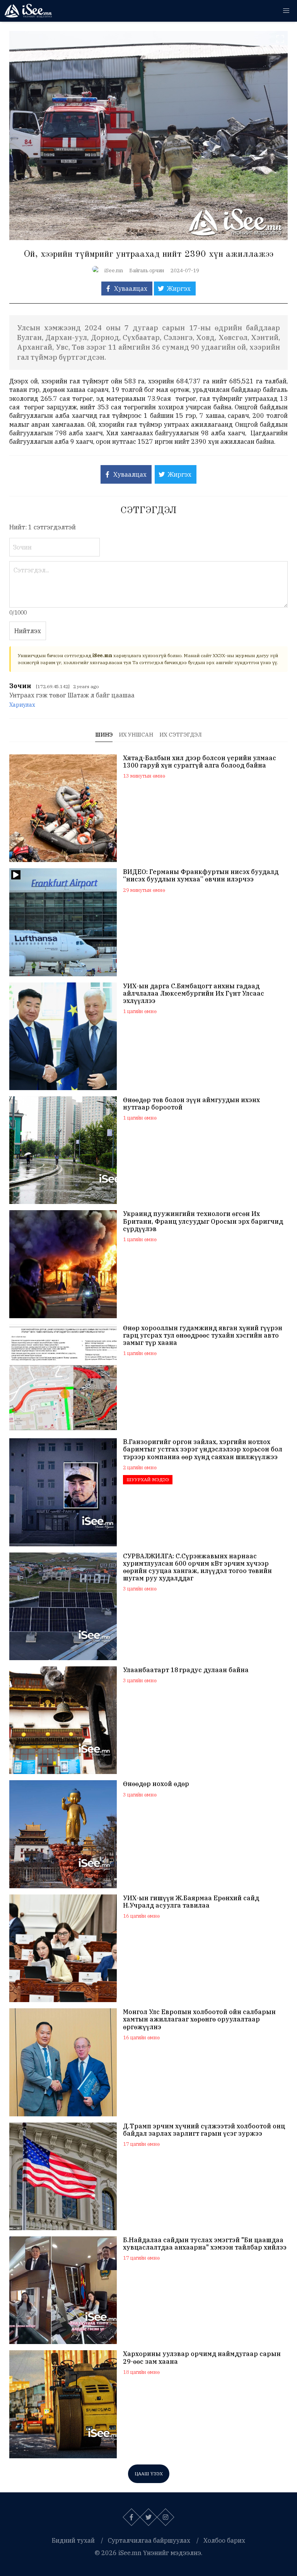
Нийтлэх (28, 631)
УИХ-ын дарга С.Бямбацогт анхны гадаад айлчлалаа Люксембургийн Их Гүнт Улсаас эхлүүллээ (194, 993)
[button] (286, 11)
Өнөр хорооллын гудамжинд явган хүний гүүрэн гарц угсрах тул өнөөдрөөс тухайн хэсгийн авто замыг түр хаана (203, 1335)
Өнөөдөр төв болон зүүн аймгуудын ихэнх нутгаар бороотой (191, 1104)
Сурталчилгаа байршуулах (149, 2540)
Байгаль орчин (147, 270)
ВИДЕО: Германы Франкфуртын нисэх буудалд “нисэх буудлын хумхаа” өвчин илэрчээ (201, 876)
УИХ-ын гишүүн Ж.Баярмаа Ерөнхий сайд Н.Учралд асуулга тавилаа (191, 1902)
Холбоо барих (224, 2540)
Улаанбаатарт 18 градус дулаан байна (186, 1670)
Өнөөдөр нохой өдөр (156, 1784)
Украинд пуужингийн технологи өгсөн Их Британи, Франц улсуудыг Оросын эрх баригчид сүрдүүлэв (203, 1221)
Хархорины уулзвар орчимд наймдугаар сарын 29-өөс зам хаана (202, 2358)
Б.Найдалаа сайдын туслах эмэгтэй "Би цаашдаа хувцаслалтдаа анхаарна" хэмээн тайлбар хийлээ (205, 2244)
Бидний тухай (73, 2540)
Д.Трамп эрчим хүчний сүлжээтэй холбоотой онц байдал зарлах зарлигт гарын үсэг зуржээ (204, 2130)
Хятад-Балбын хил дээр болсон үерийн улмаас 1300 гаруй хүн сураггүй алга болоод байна (200, 762)
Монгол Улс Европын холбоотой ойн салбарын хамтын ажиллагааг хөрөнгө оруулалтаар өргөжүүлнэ (199, 2019)
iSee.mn (114, 270)
